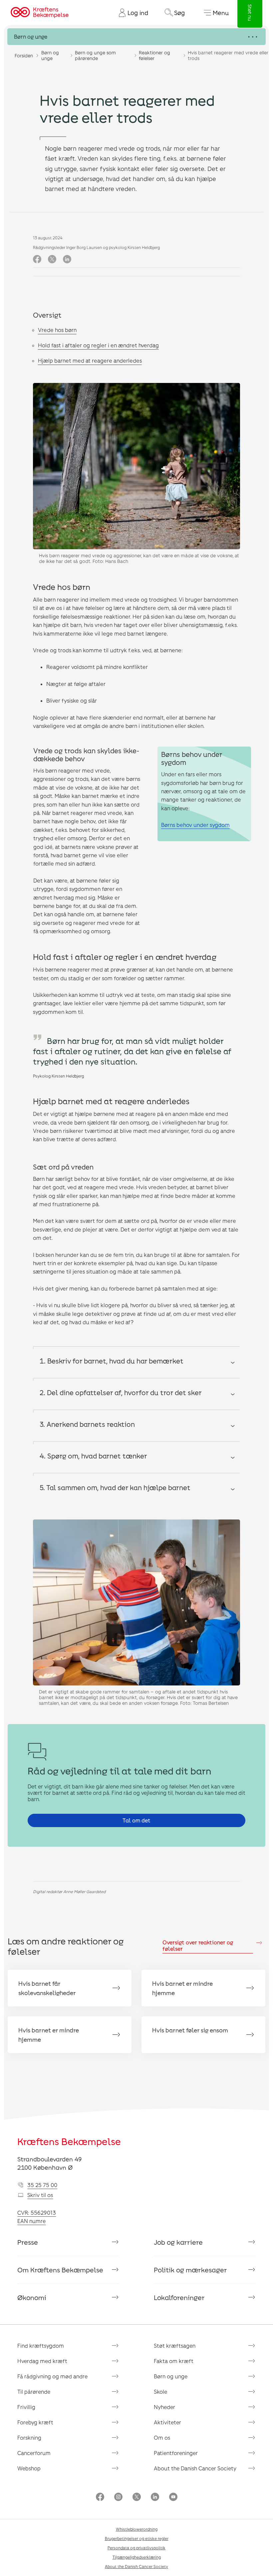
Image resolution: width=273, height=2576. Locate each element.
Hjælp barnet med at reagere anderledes (90, 360)
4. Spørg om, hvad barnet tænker (93, 1456)
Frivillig (26, 2407)
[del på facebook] (37, 259)
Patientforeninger (176, 2453)
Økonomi (32, 2297)
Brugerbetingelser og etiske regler (137, 2538)
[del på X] (52, 259)
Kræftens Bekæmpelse (69, 2141)
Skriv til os (40, 2195)
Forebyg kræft (35, 2422)
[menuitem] (131, 13)
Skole (160, 2392)
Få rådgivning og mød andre (52, 2376)
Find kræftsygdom (41, 2346)
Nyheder (164, 2407)
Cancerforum (34, 2453)
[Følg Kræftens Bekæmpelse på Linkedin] (155, 2498)
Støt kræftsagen (175, 2346)
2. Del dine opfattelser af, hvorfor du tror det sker (121, 1392)
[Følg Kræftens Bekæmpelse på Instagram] (118, 2498)
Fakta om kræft (174, 2361)
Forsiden (24, 55)
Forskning (29, 2438)
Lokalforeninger (179, 2297)
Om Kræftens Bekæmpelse (60, 2270)
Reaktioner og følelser (154, 55)
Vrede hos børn (57, 330)
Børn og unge (50, 55)
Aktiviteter (167, 2422)
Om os (162, 2438)
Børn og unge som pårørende (95, 55)
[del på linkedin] (67, 259)
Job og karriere (178, 2242)
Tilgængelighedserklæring (137, 2557)
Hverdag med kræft (42, 2361)
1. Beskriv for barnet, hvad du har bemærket (112, 1361)
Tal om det (136, 1820)
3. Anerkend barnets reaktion (87, 1424)
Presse (28, 2242)
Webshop (29, 2468)
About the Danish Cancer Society (195, 2468)
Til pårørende (34, 2392)
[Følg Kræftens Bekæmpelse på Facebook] (100, 2498)
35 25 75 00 (42, 2185)
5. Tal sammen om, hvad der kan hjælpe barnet (115, 1487)
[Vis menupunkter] (136, 37)
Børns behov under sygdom (195, 825)
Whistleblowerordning (137, 2529)
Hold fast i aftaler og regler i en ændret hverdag (98, 345)
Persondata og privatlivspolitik (136, 2548)
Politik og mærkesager (190, 2270)
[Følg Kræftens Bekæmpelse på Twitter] (137, 2498)
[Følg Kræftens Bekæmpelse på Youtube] (173, 2498)
